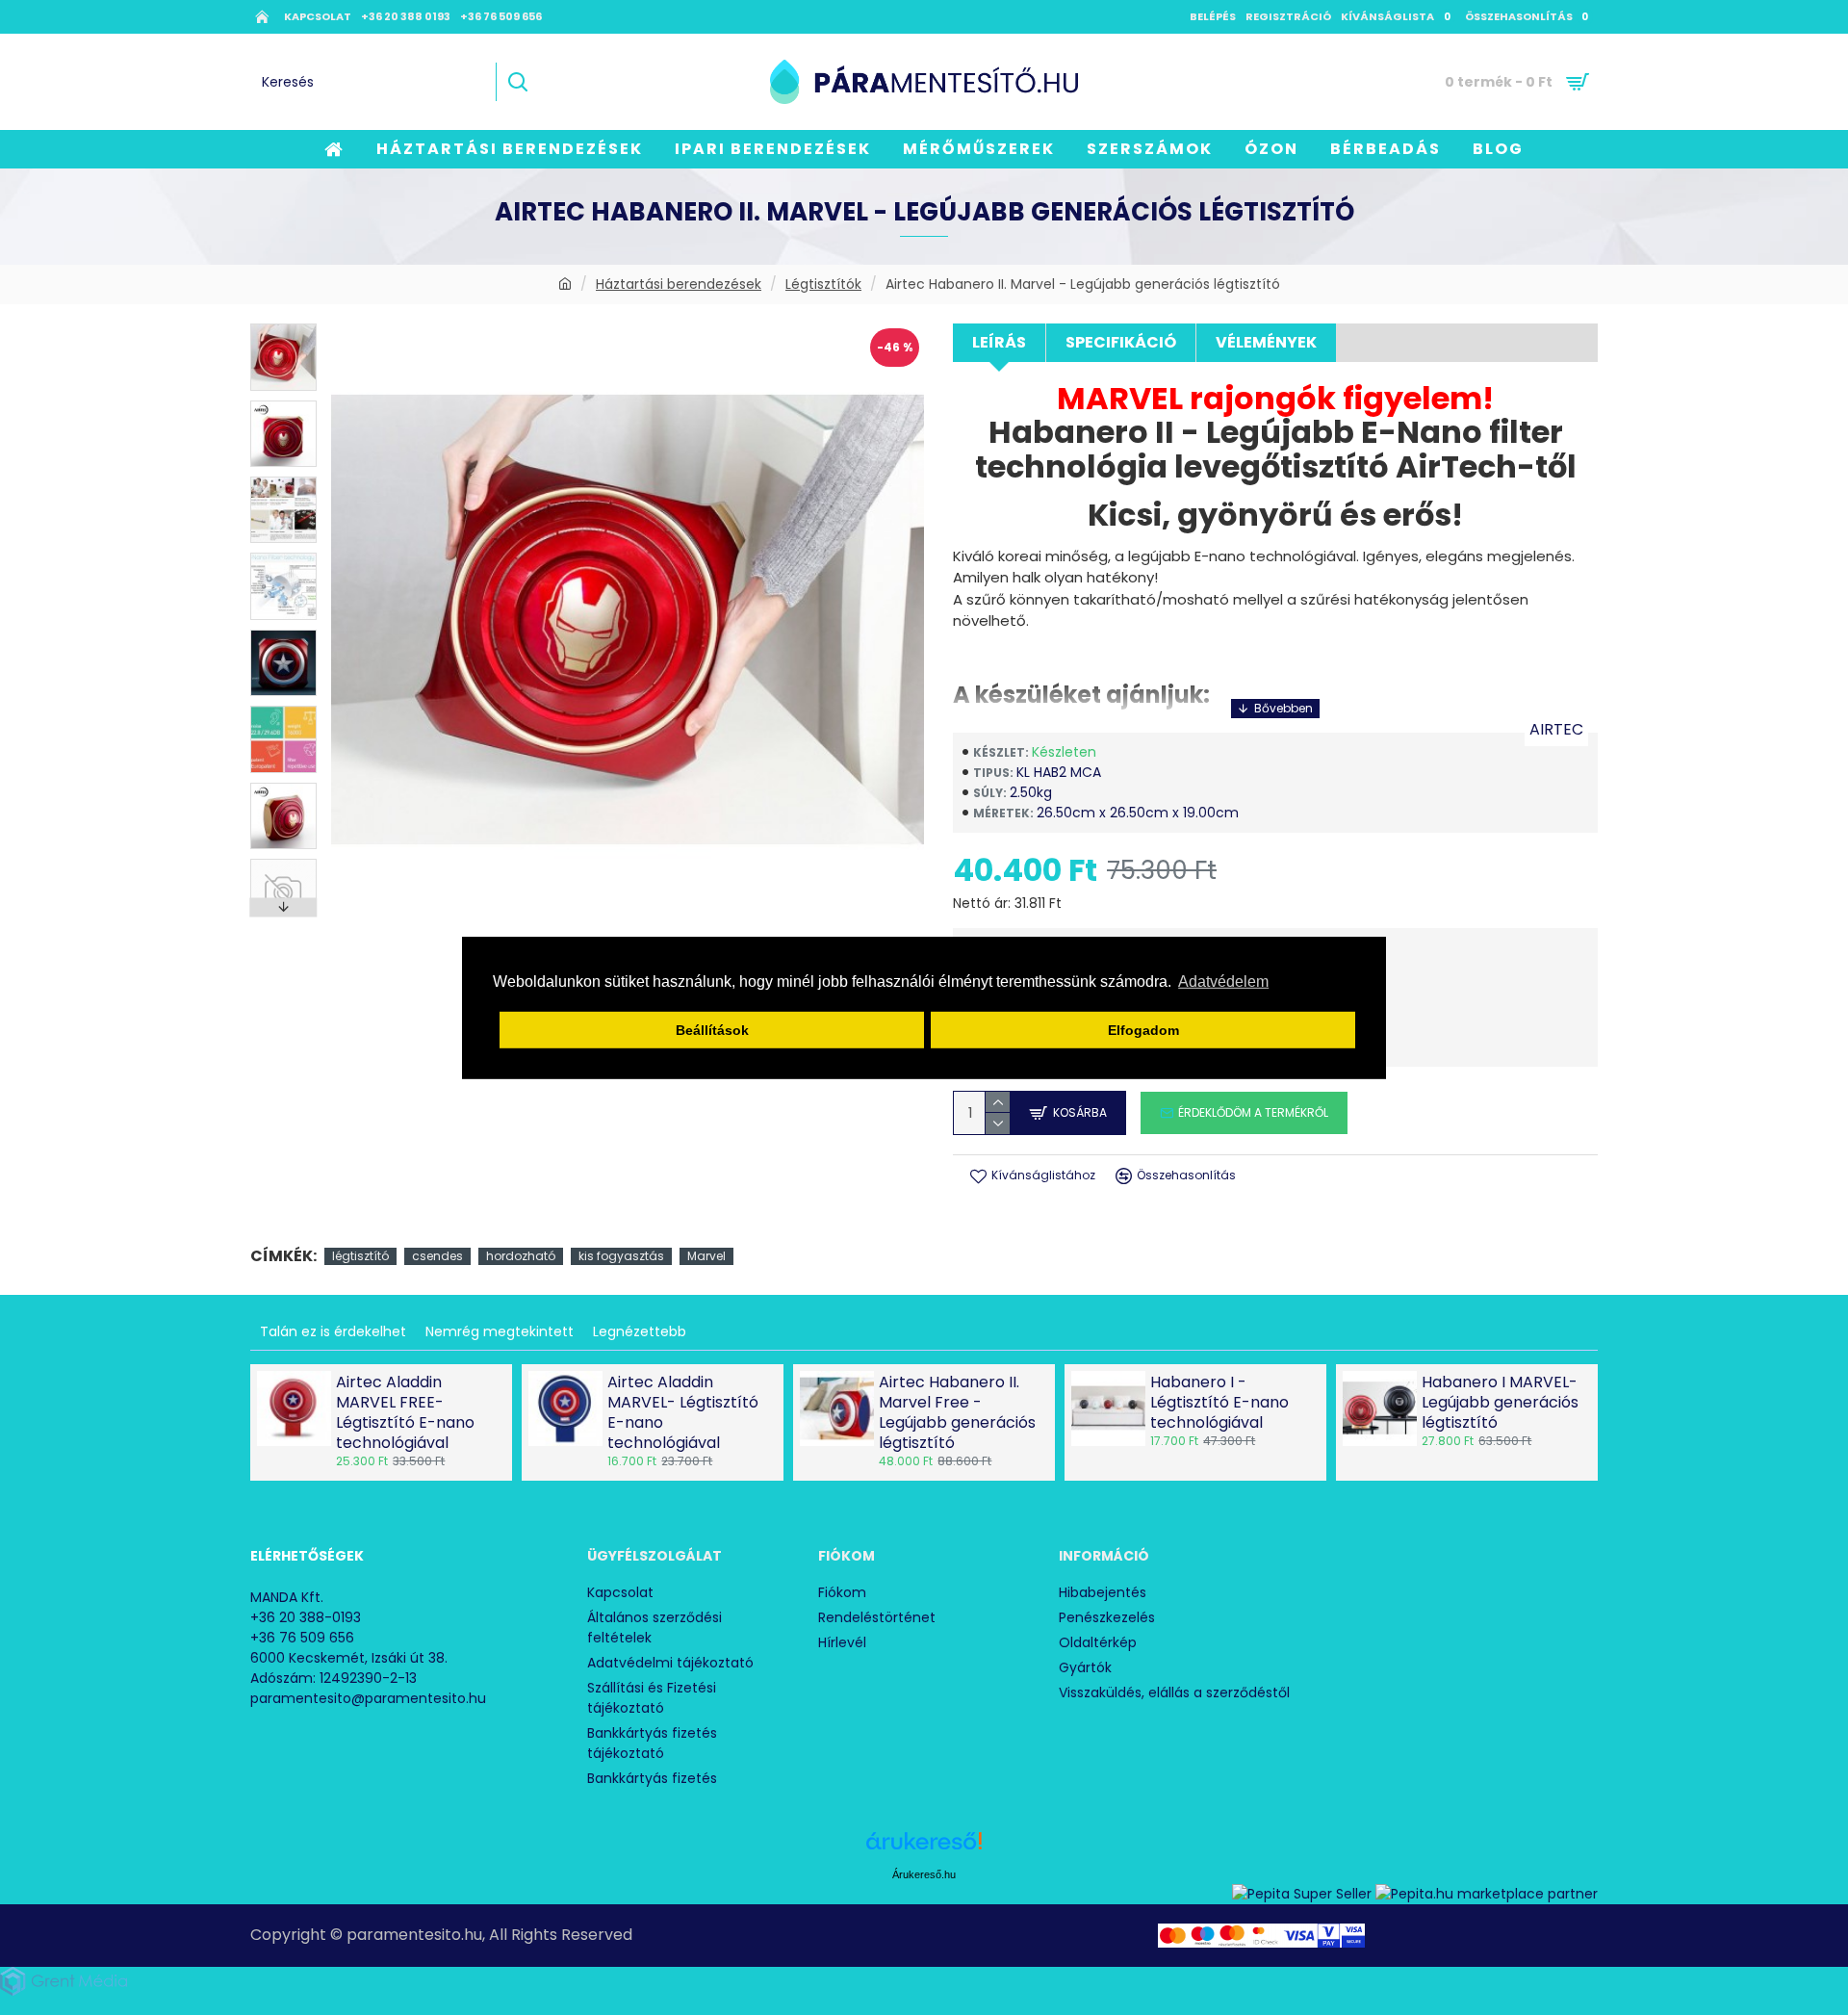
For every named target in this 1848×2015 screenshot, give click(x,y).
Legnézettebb (640, 1331)
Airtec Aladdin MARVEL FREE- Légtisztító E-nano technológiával (405, 1413)
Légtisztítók (823, 284)
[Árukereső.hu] (924, 1848)
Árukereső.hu (924, 1874)
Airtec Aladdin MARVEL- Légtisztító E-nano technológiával (683, 1413)
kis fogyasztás (621, 1256)
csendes (437, 1256)
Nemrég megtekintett (500, 1331)
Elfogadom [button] (1143, 1030)
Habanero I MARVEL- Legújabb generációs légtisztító (1500, 1403)
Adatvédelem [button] (1223, 982)
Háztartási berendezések (679, 284)
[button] (284, 328)
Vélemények (1266, 342)
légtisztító (360, 1256)
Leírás (999, 342)
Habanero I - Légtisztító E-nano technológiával (1219, 1403)
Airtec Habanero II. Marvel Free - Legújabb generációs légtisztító (957, 1413)
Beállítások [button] (712, 1030)
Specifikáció (1121, 342)
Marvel (706, 1256)
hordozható (521, 1256)
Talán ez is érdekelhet (333, 1331)
